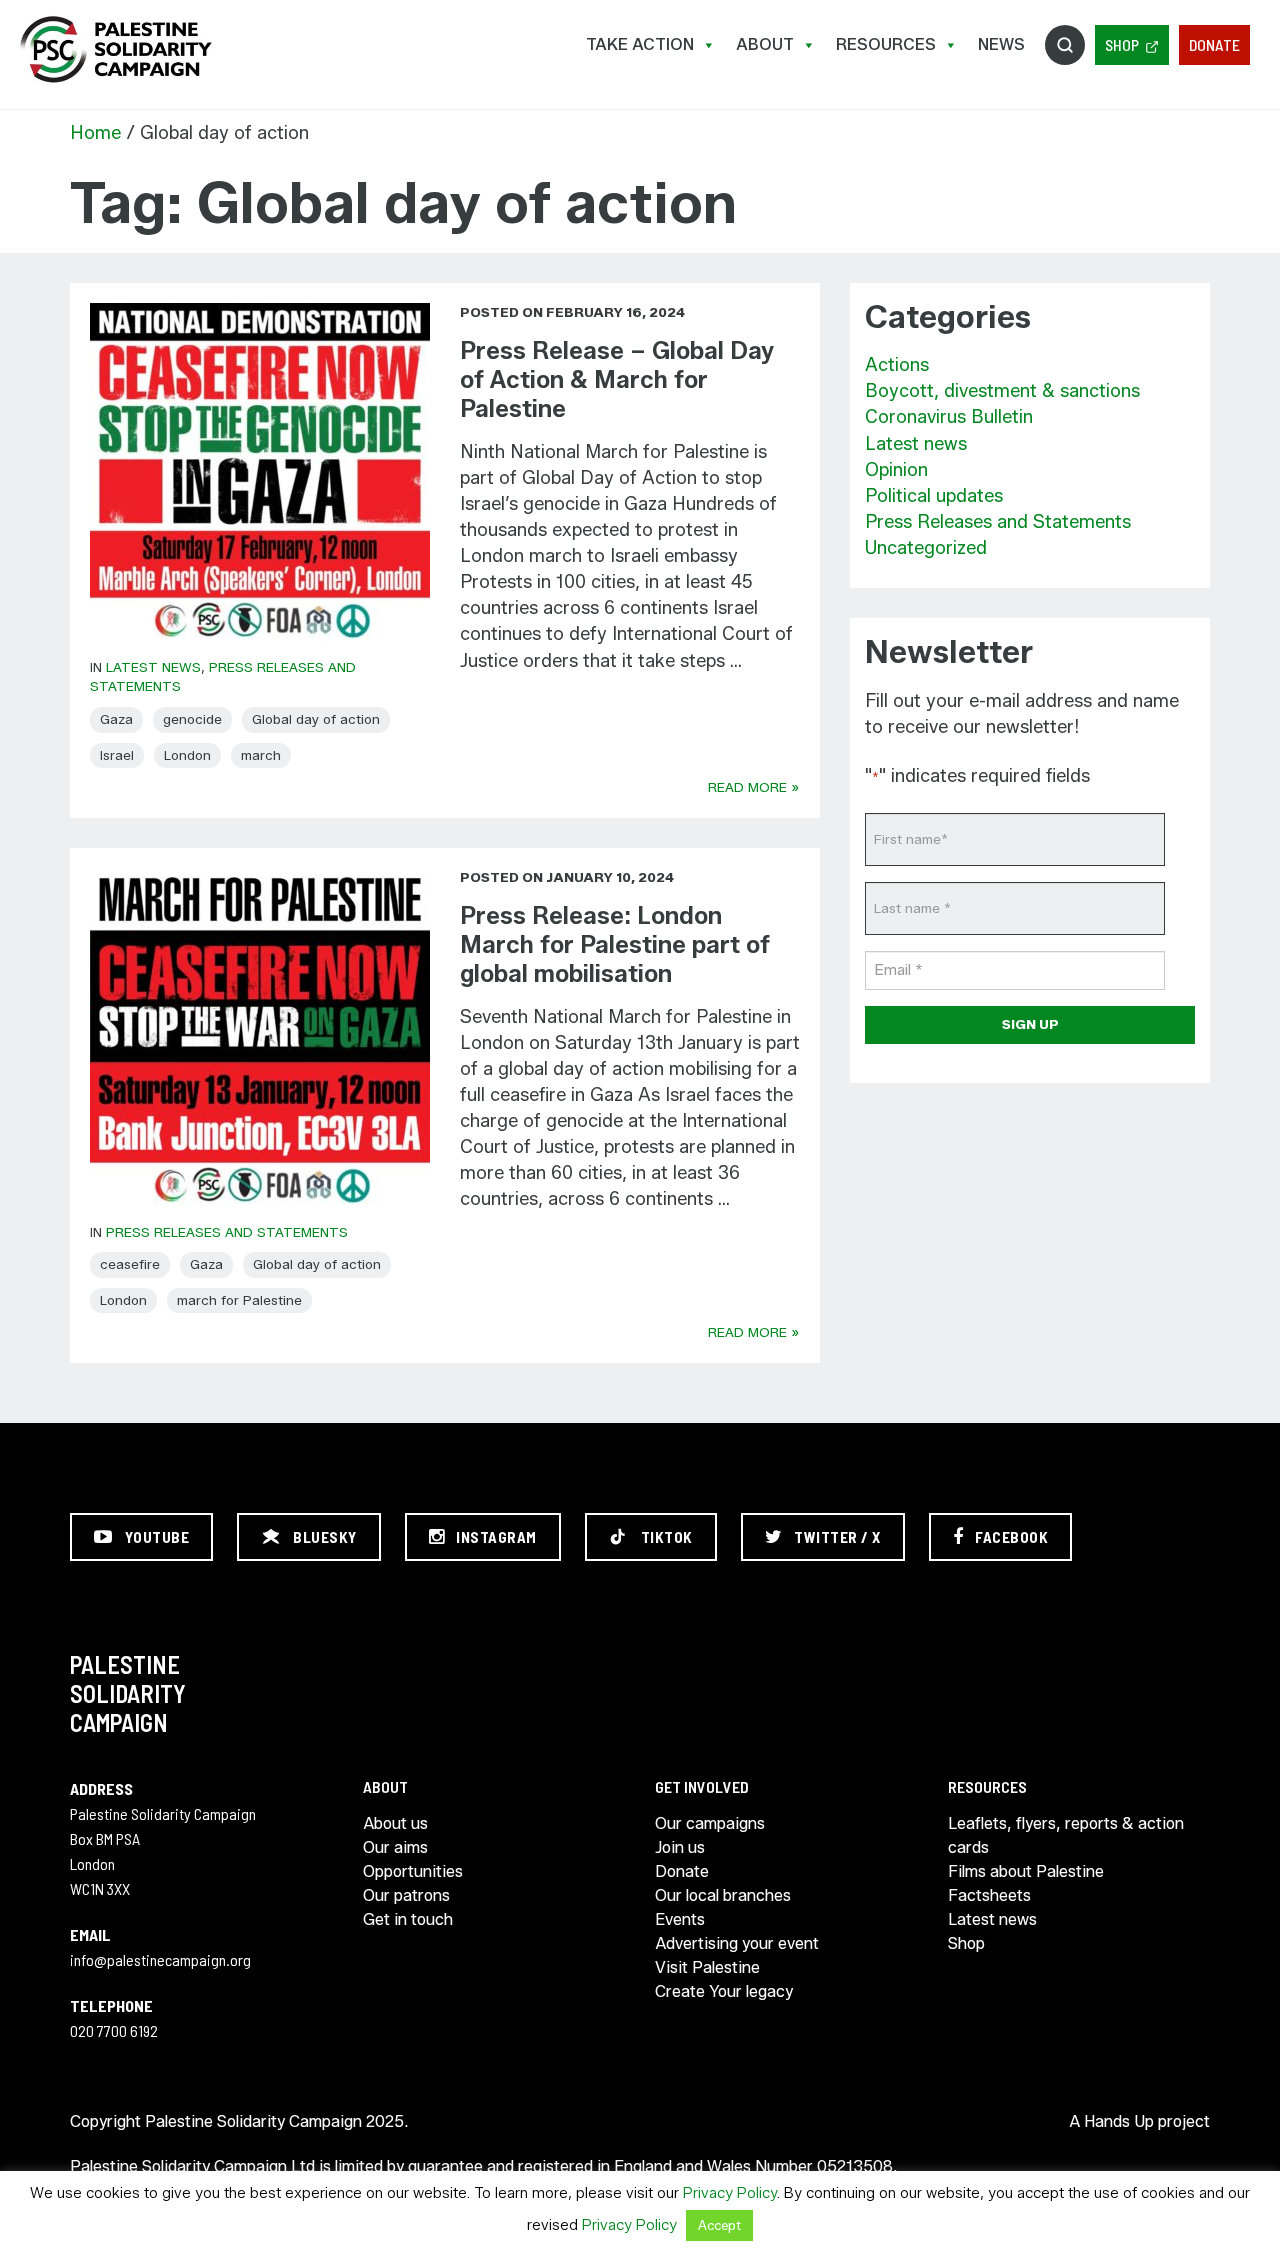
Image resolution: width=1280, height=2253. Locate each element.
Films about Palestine (1026, 1871)
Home (95, 133)
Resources (886, 44)
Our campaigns (710, 1823)
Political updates (934, 496)
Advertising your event (737, 1943)
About (765, 44)
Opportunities (413, 1871)
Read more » (754, 787)
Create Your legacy (724, 1991)
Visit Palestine (707, 1967)
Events (680, 1919)
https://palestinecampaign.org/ (115, 49)
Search (1065, 45)
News (1001, 44)
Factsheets (989, 1895)
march (261, 755)
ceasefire (130, 1264)
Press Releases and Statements (227, 1232)
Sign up (1030, 1024)
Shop (1122, 44)
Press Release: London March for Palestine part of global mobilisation (615, 944)
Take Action (640, 44)
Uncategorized (926, 548)
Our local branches (723, 1895)
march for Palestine (239, 1300)
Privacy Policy (730, 2193)
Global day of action (316, 719)
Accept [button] (719, 2225)
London (187, 755)
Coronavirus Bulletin (949, 417)
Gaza (116, 719)
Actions (897, 365)
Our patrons (406, 1895)
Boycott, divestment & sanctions (1002, 391)
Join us (680, 1847)
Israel (117, 755)
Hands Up (1119, 2121)
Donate (1214, 44)
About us (395, 1823)
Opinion (896, 470)
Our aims (395, 1847)
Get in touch (408, 1919)
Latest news (153, 667)
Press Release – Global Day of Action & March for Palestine (617, 379)
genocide (192, 719)
